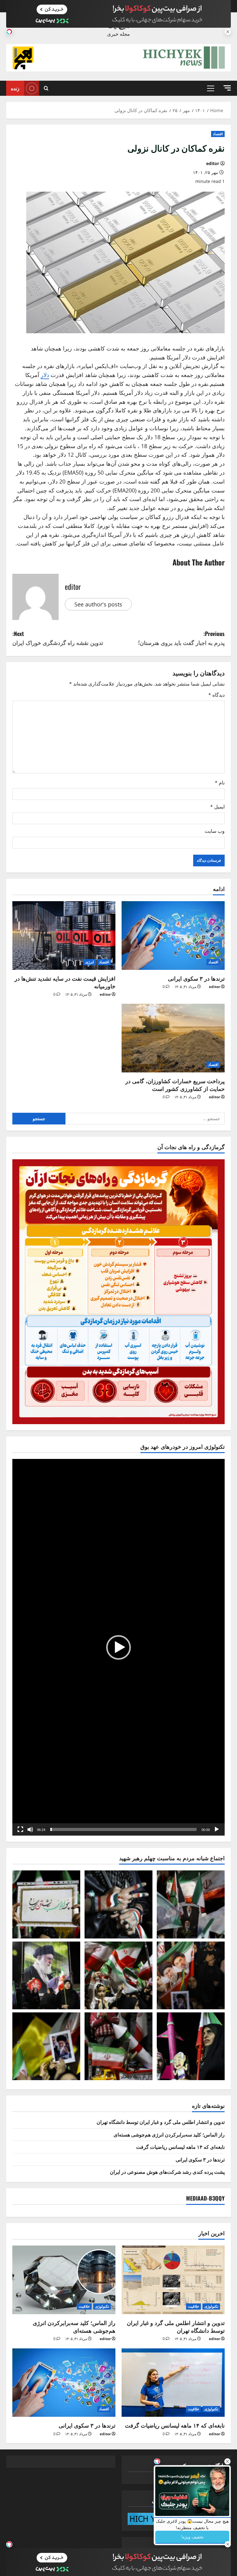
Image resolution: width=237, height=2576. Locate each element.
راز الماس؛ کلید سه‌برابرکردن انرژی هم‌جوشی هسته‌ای (169, 2134)
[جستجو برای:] (145, 1119)
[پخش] (217, 1829)
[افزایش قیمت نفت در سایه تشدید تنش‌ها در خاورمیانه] (64, 936)
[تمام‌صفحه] (20, 1829)
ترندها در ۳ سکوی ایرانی (196, 978)
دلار (45, 375)
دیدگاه (216, 695)
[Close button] (227, 2461)
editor (213, 163)
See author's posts (98, 604)
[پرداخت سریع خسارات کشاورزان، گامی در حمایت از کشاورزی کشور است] (173, 1038)
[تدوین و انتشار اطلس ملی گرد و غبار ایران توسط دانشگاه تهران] (173, 2280)
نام (220, 783)
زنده (15, 88)
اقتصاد (218, 134)
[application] (118, 1647)
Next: (58, 638)
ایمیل (217, 807)
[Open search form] (46, 88)
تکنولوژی (211, 2306)
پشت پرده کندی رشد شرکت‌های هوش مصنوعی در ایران (167, 2172)
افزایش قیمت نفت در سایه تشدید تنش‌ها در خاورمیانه (65, 982)
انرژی (89, 962)
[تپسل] (9, 32)
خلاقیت (193, 2306)
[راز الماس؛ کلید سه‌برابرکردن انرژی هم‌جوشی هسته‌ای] (64, 2280)
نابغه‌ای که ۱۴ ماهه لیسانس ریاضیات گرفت (180, 2147)
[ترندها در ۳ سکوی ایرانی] (173, 936)
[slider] (123, 1829)
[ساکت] (30, 1829)
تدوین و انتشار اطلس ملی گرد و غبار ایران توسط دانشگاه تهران (161, 2122)
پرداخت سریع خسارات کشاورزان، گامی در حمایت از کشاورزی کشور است (175, 1085)
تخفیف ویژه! (192, 2537)
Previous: (181, 638)
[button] (227, 88)
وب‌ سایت (215, 831)
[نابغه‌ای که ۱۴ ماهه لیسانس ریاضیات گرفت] (173, 2383)
